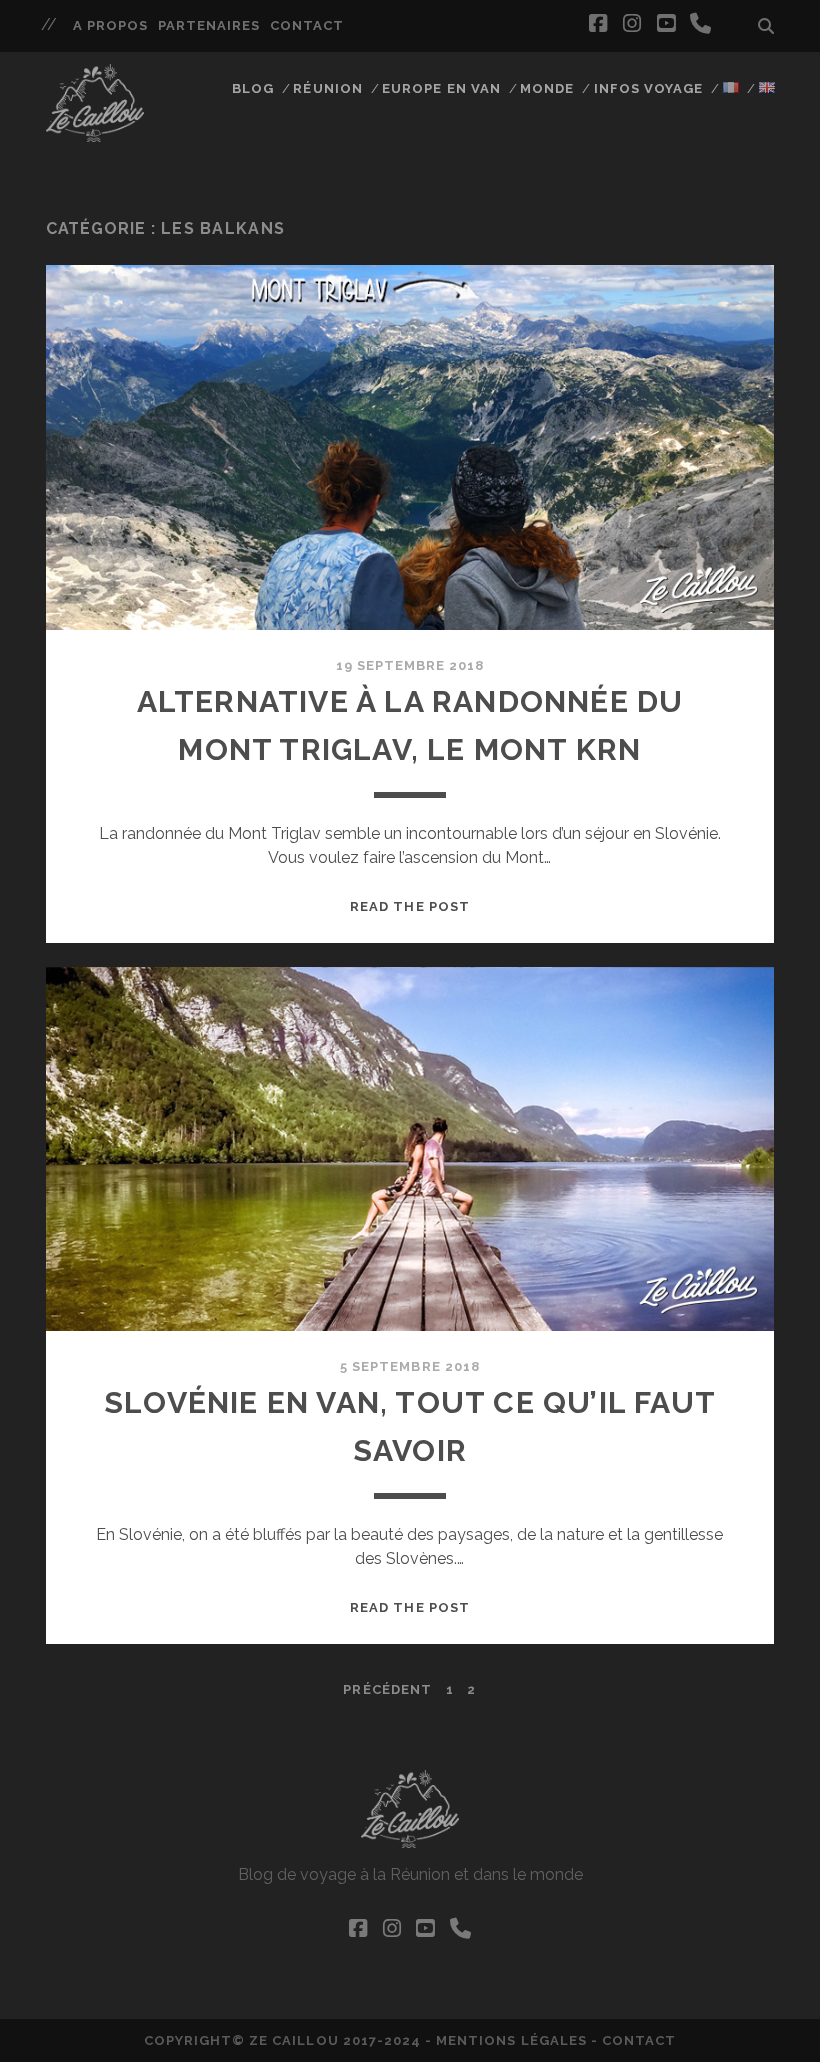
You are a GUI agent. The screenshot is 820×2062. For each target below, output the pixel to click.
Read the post (410, 906)
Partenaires (209, 25)
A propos (110, 25)
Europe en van (441, 88)
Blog (253, 88)
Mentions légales (511, 2040)
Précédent (387, 1689)
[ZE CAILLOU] (95, 133)
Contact (307, 25)
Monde (547, 88)
